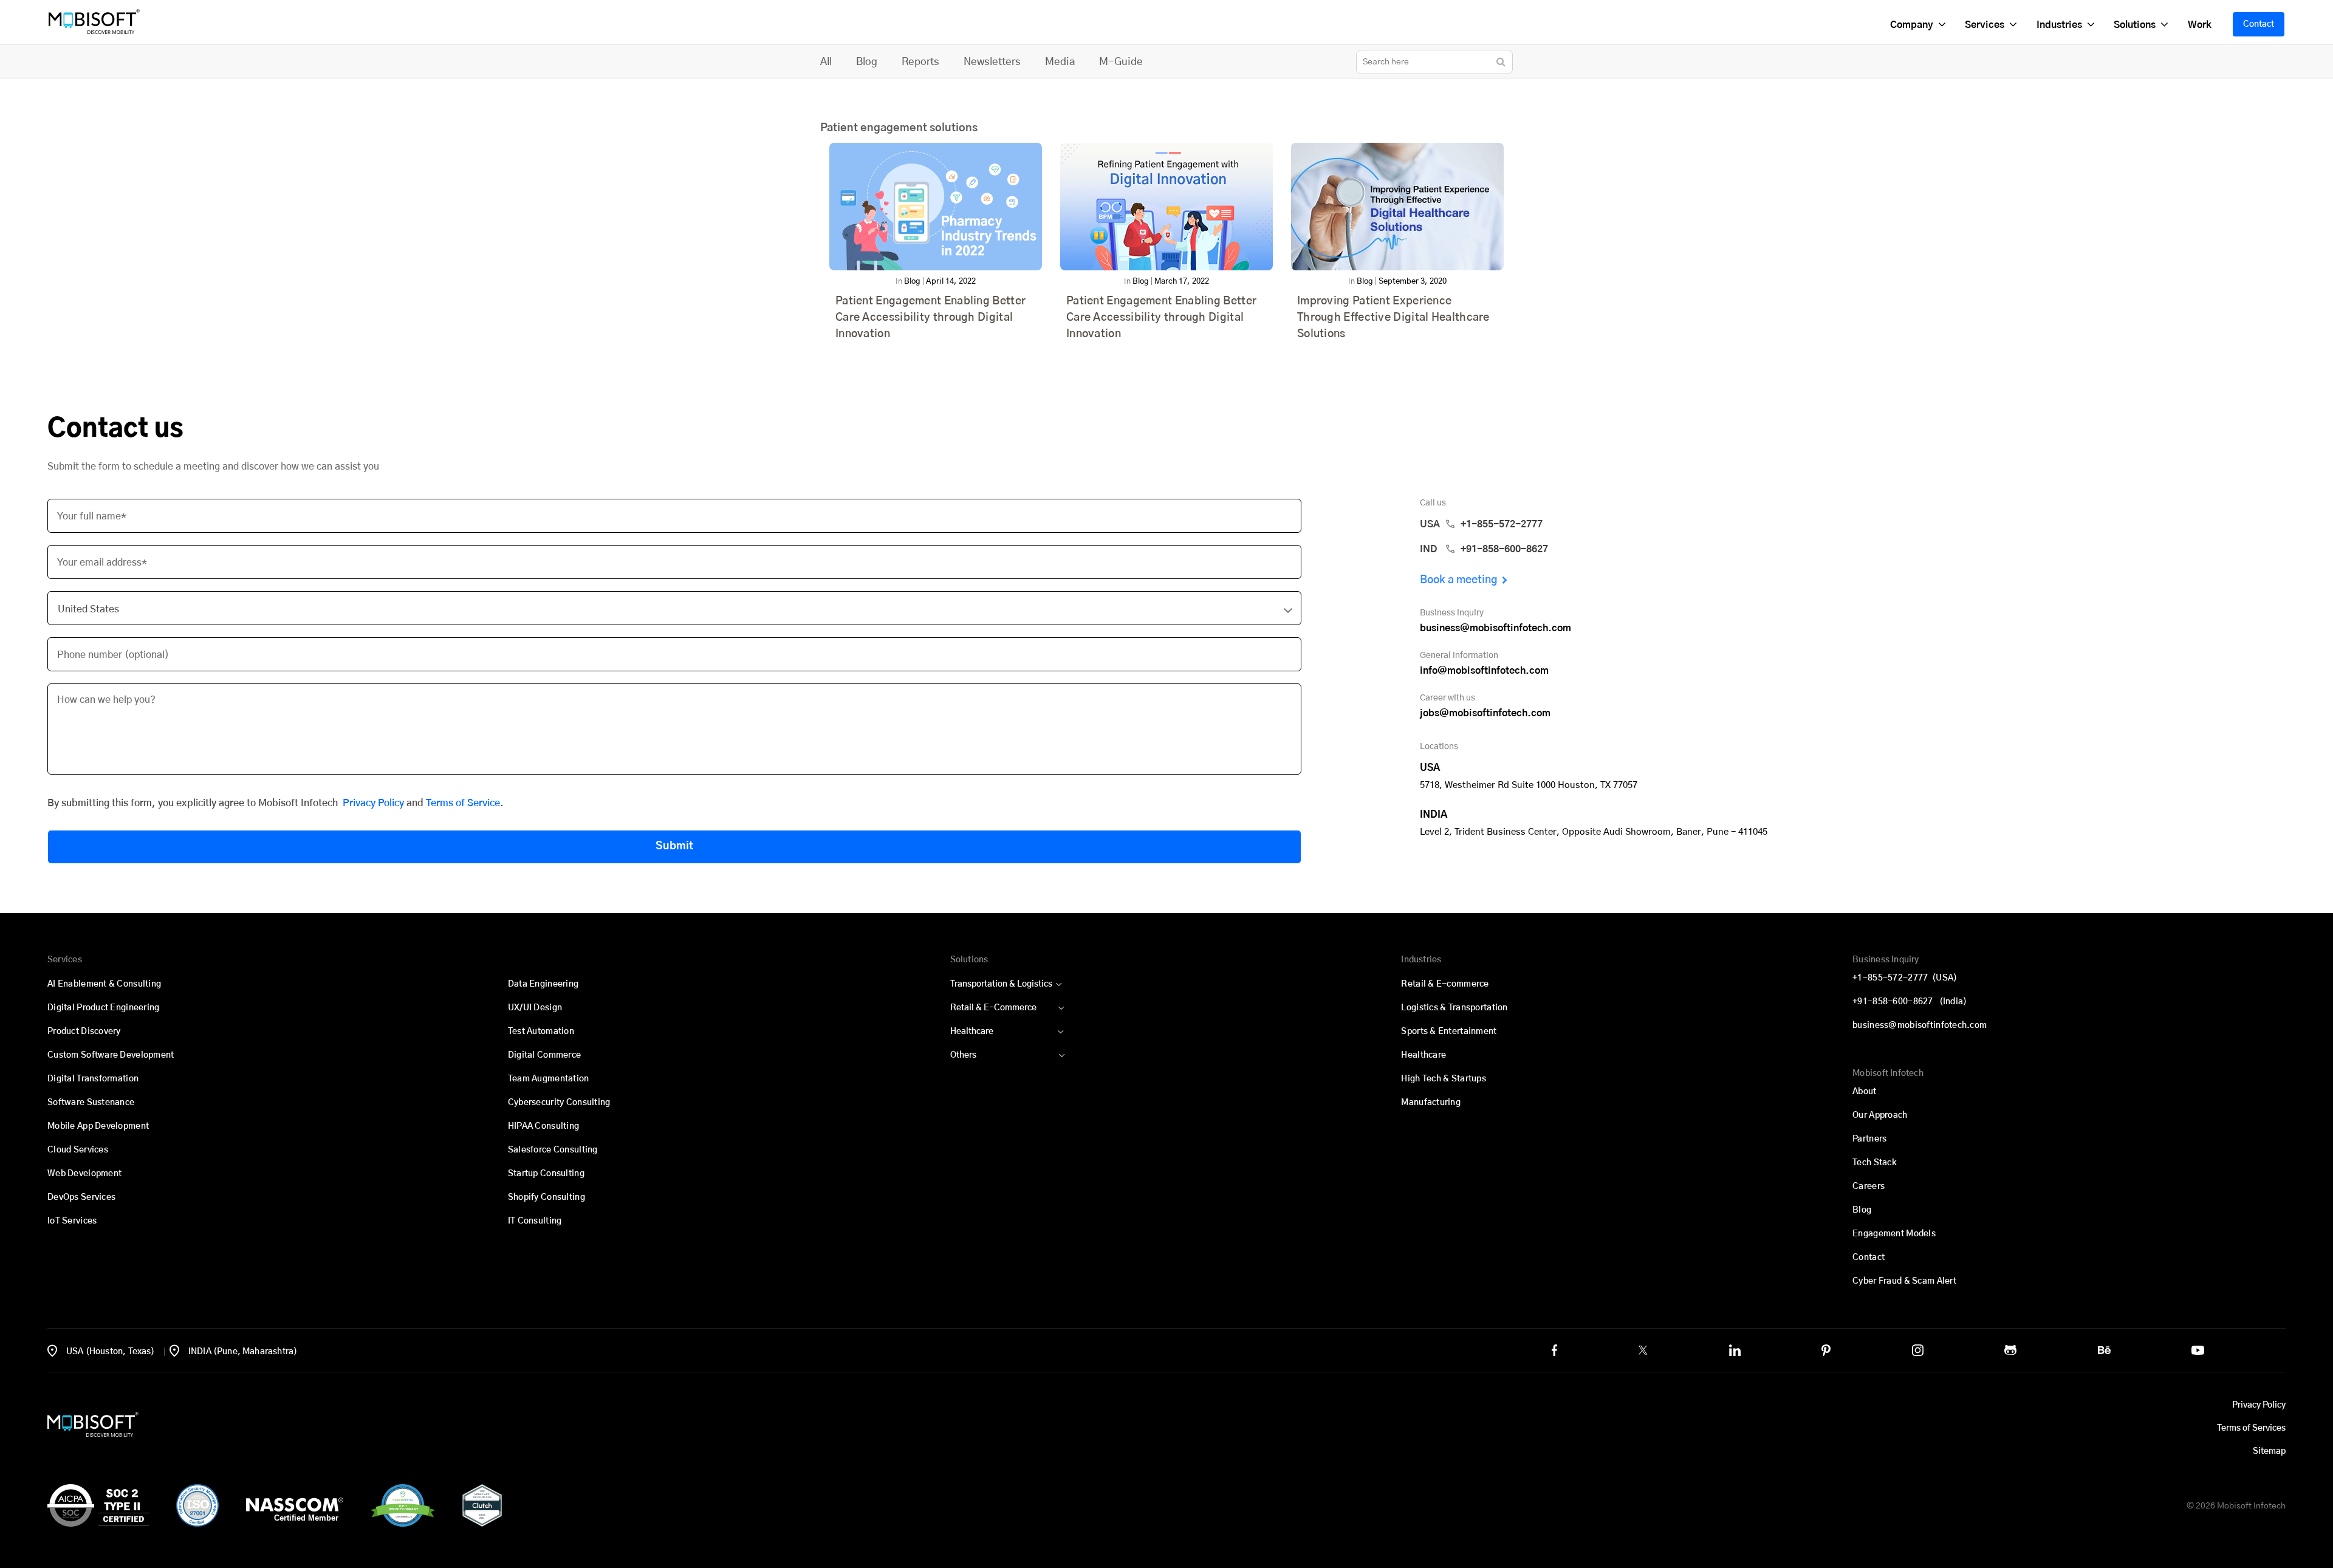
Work (2199, 25)
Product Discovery (84, 1032)
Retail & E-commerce (1445, 984)
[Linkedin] (1735, 1350)
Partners (1869, 1139)
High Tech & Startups (1444, 1079)
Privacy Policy (373, 803)
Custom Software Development (111, 1055)
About (1864, 1092)
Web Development (84, 1174)
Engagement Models (1894, 1234)
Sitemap (2269, 1451)
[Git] (2010, 1350)
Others (963, 1055)
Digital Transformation (93, 1079)
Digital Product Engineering (104, 1008)
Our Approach (1880, 1115)
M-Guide (1121, 62)
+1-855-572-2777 (1905, 978)
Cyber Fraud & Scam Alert (1904, 1281)
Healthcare (972, 1032)
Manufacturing (1431, 1103)
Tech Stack (1875, 1163)
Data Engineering (543, 984)
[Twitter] (1643, 1350)
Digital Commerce (544, 1055)
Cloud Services (78, 1150)
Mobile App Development (98, 1126)
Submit (674, 846)
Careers (1869, 1186)
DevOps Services (81, 1197)
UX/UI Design (535, 1008)
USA (1481, 524)
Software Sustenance (91, 1103)
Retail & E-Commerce (993, 1008)
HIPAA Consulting (543, 1126)
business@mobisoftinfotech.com (1495, 628)
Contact (2259, 24)
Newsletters (992, 62)
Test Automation (541, 1032)
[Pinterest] (1826, 1350)
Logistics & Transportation (1454, 1008)
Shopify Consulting (546, 1197)
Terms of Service (463, 803)
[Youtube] (2198, 1350)
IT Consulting (535, 1221)
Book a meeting (1459, 580)
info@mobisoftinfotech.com (1484, 671)
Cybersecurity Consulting (559, 1103)
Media (1060, 62)
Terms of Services (2251, 1428)
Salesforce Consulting (553, 1150)
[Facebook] (1554, 1350)
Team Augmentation (549, 1079)
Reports (920, 62)
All (826, 62)
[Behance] (2104, 1350)
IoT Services (72, 1221)
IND (1484, 549)
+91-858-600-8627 (1910, 1002)
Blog (867, 62)
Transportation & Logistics (1001, 984)
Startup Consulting (546, 1174)
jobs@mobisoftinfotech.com (1485, 713)
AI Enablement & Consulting (104, 984)
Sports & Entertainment (1449, 1032)
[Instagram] (1918, 1350)
